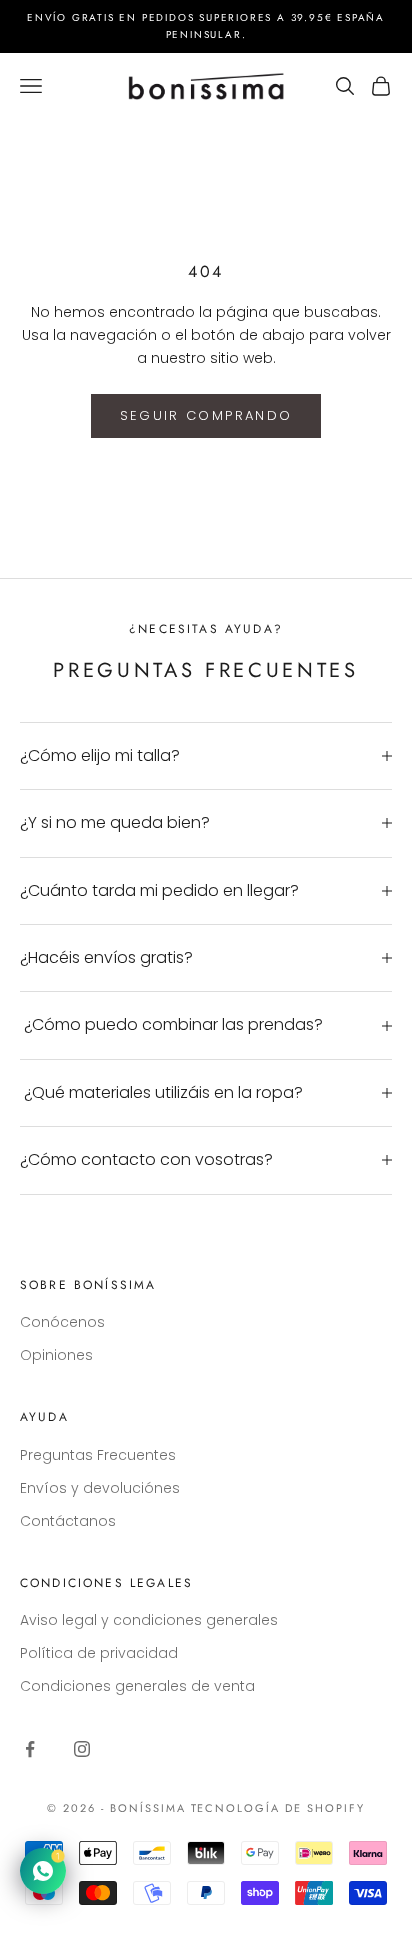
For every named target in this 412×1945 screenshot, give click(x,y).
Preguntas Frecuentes (98, 1455)
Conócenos (62, 1322)
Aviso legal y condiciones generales (149, 1620)
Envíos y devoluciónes (100, 1488)
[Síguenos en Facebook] (30, 1749)
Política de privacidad (99, 1653)
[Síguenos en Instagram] (82, 1749)
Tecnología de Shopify (278, 1808)
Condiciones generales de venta (137, 1686)
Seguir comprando (206, 415)
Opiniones (56, 1355)
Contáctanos (68, 1521)
